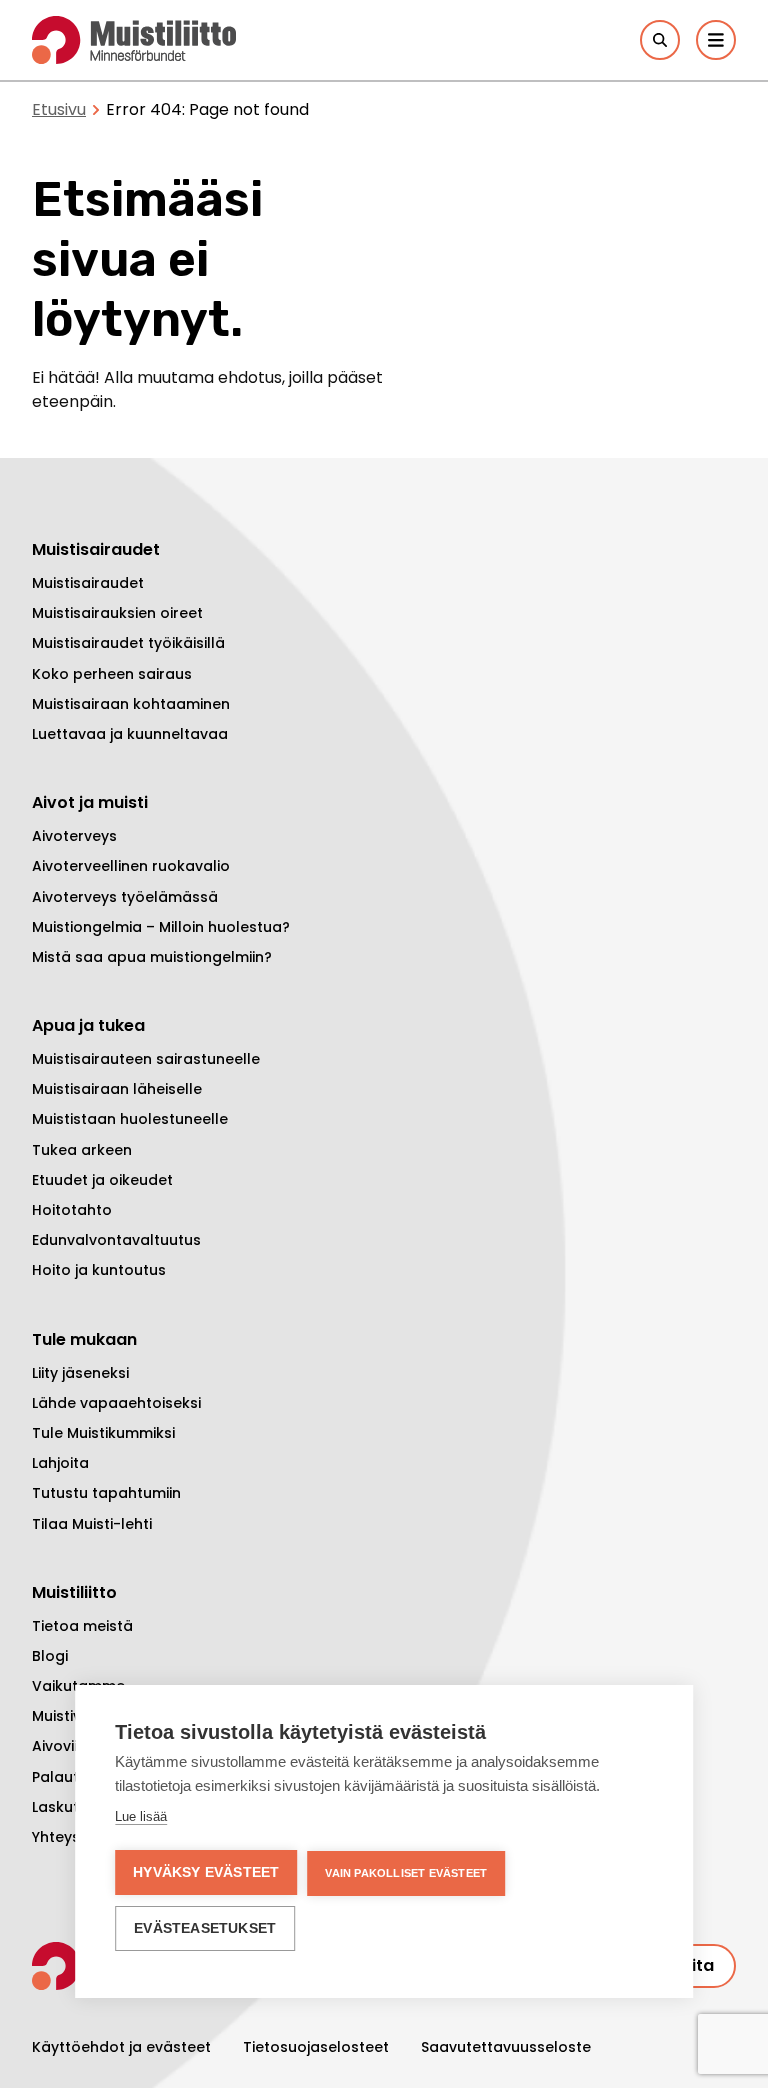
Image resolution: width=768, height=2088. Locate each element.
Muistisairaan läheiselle (117, 1089)
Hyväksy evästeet (206, 1872)
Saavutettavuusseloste (506, 2047)
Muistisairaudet (88, 583)
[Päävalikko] (716, 40)
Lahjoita (60, 1463)
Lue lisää (141, 1816)
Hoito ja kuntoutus (99, 1270)
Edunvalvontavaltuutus (116, 1240)
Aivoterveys (74, 836)
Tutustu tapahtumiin (106, 1493)
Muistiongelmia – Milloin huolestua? (161, 927)
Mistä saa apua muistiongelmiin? (152, 957)
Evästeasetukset (205, 1928)
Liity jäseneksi (80, 1373)
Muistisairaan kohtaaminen (131, 704)
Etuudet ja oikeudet (102, 1180)
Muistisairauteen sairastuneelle (146, 1059)
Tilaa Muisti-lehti (92, 1524)
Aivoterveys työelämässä (125, 897)
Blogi (50, 1656)
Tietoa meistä (82, 1626)
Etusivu (59, 109)
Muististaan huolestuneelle (130, 1119)
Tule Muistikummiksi (103, 1433)
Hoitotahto (72, 1210)
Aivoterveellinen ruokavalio (131, 866)
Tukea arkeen (82, 1150)
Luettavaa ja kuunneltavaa (130, 734)
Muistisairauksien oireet (117, 613)
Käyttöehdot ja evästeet (121, 2047)
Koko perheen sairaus (112, 674)
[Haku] (660, 40)
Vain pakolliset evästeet (406, 1873)
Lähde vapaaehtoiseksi (116, 1403)
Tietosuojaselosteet (316, 2047)
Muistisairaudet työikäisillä (128, 643)
